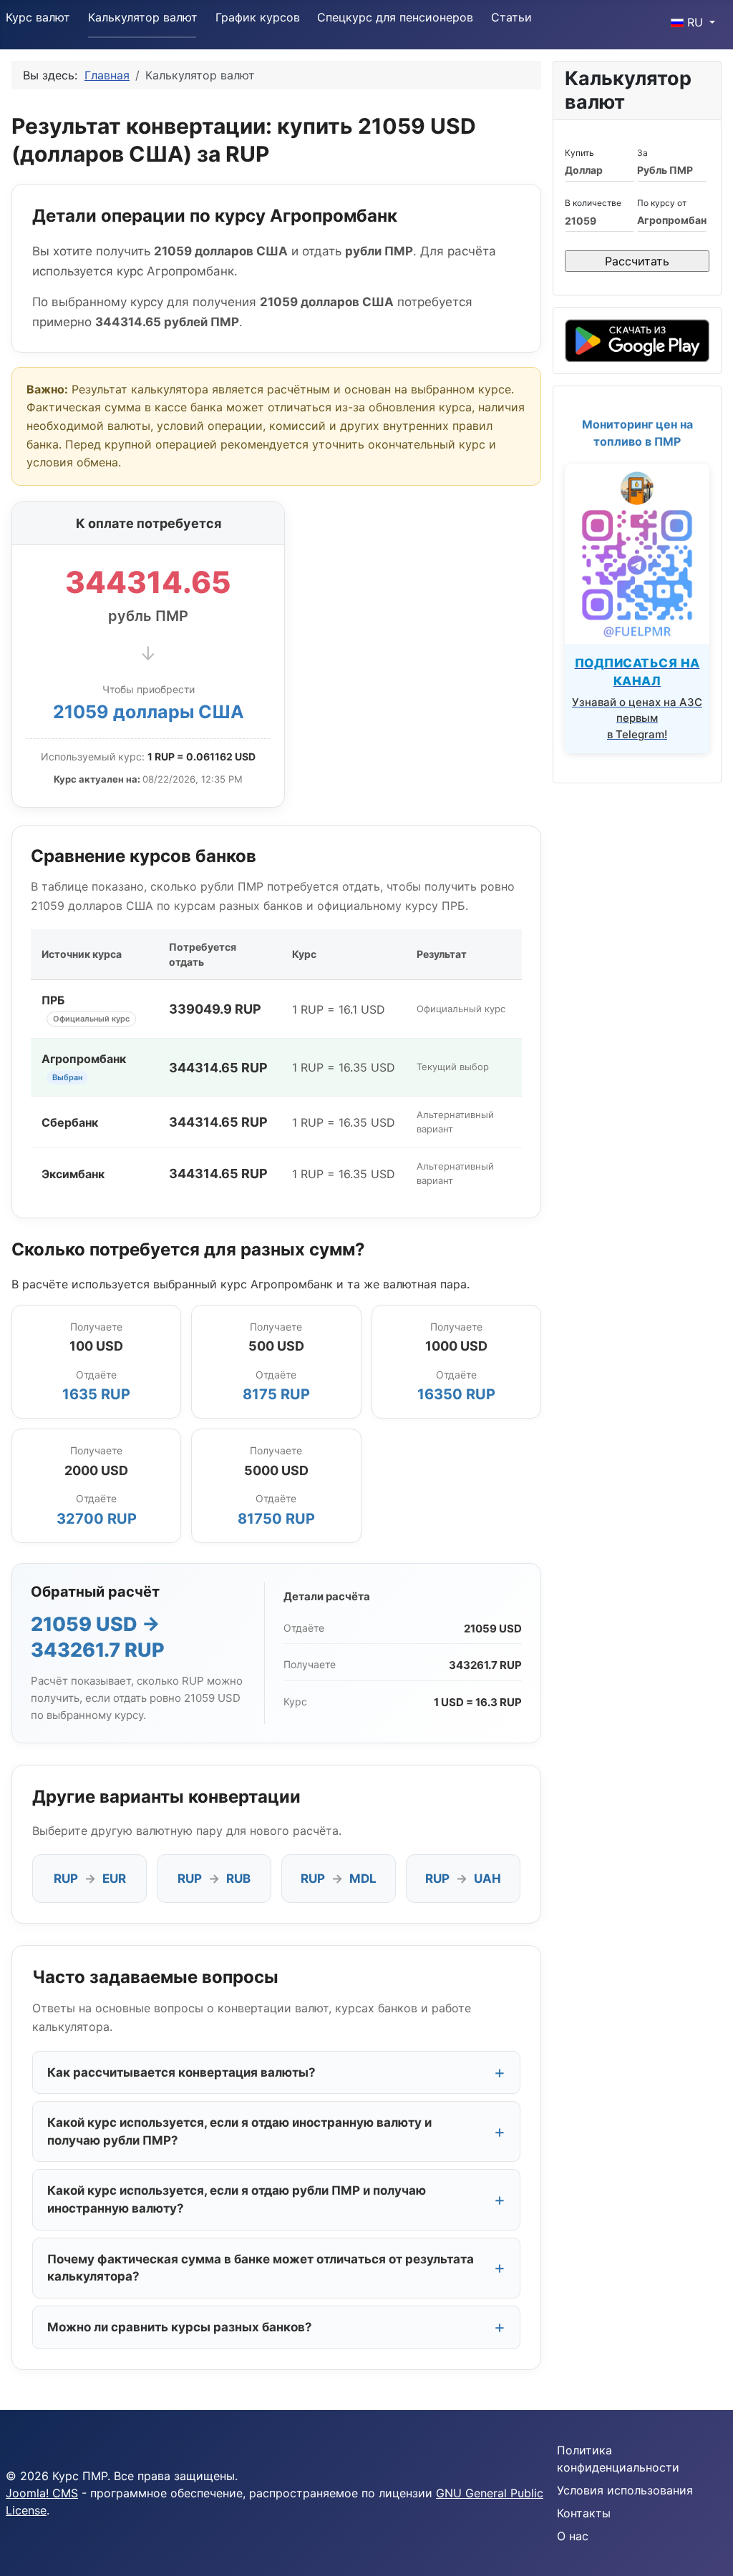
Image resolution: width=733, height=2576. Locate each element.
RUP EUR (90, 1879)
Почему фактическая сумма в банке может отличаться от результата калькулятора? (261, 2268)
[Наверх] (708, 2550)
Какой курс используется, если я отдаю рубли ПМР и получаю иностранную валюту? (237, 2199)
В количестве (593, 203)
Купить (579, 153)
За (642, 153)
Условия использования (625, 2490)
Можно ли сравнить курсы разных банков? (180, 2327)
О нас (573, 2536)
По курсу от (662, 203)
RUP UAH (463, 1879)
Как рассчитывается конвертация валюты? (181, 2072)
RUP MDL (339, 1879)
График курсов (258, 17)
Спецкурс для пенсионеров (395, 17)
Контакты (584, 2513)
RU (695, 22)
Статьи (511, 17)
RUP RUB (214, 1879)
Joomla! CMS (42, 2493)
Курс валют (38, 17)
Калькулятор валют (143, 17)
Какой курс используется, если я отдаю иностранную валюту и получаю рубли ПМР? (239, 2131)
